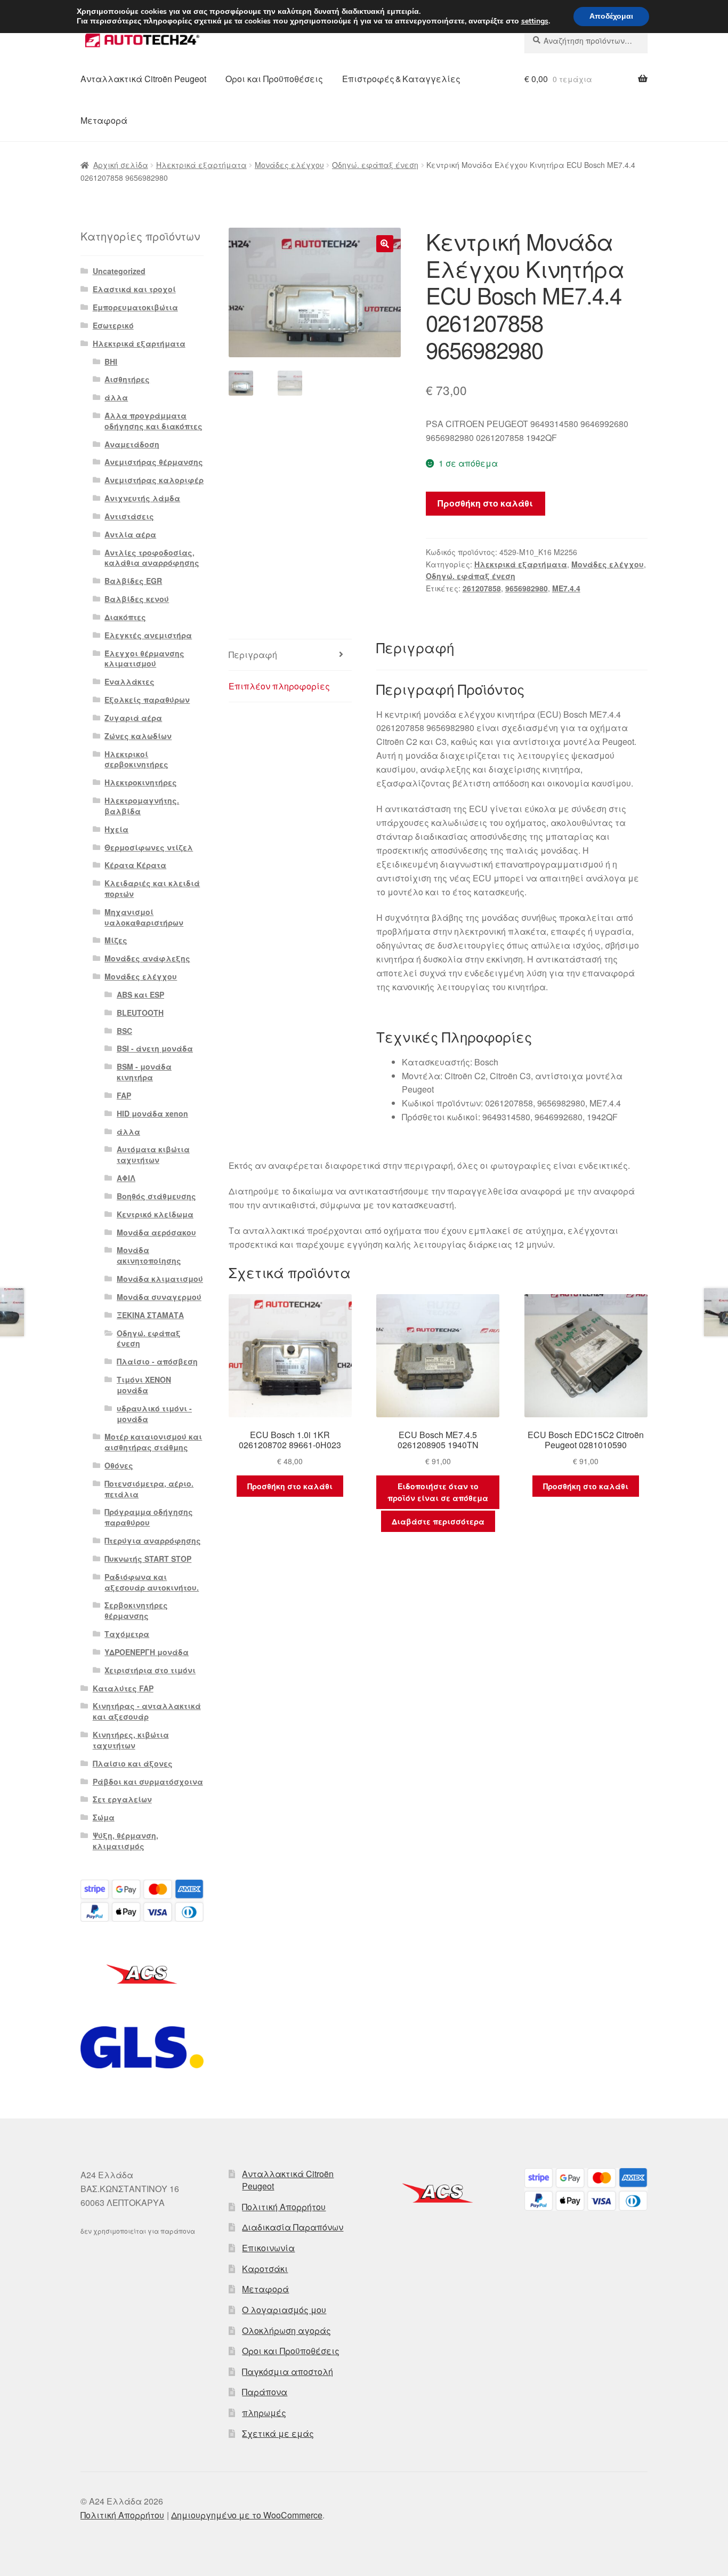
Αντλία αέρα (130, 534)
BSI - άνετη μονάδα (155, 1048)
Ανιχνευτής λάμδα (142, 498)
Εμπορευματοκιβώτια (135, 307)
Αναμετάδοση (132, 444)
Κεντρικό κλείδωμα (155, 1214)
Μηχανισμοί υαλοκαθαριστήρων (144, 917)
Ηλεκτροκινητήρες (141, 782)
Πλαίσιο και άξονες (133, 1763)
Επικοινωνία (268, 2248)
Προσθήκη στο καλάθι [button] (290, 1486)
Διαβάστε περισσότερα (438, 1521)
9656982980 (527, 588)
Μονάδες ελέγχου (289, 165)
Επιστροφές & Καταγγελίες (401, 79)
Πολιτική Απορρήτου (284, 2207)
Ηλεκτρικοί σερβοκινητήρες (136, 759)
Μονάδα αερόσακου (156, 1232)
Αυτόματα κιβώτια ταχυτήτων (153, 1154)
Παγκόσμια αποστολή (288, 2372)
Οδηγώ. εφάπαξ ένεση (375, 165)
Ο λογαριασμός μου (284, 2310)
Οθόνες (119, 1465)
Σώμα (104, 1817)
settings (535, 21)
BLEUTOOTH (140, 1013)
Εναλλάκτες (130, 681)
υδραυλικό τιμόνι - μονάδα (154, 1414)
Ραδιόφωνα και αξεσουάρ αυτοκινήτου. (152, 1582)
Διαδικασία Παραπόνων (293, 2227)
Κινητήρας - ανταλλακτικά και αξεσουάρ (147, 1711)
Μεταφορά (104, 120)
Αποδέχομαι (611, 16)
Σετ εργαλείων (122, 1799)
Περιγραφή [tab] (253, 655)
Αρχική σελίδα (121, 165)
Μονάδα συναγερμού (159, 1297)
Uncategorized (119, 271)
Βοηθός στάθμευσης (156, 1196)
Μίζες (116, 940)
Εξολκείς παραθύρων (147, 700)
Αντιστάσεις (129, 516)
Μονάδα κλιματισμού (160, 1279)
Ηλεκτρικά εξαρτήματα (201, 165)
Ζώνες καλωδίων (138, 736)
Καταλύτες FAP (123, 1688)
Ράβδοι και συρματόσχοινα (148, 1781)
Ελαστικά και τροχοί (134, 289)
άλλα (116, 397)
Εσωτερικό (113, 325)
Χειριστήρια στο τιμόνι (150, 1670)
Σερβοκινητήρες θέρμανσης (136, 1610)
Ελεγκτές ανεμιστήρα (148, 635)
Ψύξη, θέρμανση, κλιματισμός (126, 1841)
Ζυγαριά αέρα (133, 718)
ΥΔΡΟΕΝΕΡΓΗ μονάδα (147, 1652)
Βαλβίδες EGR (133, 581)
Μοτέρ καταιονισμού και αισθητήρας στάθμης (153, 1442)
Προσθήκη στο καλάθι (485, 503)
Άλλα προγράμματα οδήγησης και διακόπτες (153, 421)
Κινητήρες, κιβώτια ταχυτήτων (131, 1740)
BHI (111, 362)
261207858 (482, 588)
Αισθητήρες (127, 379)
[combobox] (586, 41)
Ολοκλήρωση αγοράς (286, 2330)
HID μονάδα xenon (152, 1113)
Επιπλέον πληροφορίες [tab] (279, 686)
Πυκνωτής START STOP (148, 1559)
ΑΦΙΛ (126, 1178)
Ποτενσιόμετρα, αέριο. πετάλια (149, 1489)
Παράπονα (265, 2392)
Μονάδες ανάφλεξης (147, 958)
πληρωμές (264, 2413)
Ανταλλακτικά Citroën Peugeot (143, 79)
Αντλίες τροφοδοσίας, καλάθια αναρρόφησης (152, 558)
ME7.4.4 (566, 588)
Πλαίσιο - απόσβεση (157, 1361)
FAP (124, 1095)
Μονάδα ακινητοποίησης (149, 1255)
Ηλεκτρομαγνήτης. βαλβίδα (142, 806)
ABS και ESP (140, 994)
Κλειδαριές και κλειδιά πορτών (152, 888)
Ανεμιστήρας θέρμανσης (154, 462)
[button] (385, 244)
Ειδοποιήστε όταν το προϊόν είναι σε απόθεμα (438, 1492)
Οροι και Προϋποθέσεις (274, 79)
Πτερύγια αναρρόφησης (153, 1540)
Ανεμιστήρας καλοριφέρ (154, 480)
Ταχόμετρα (127, 1634)
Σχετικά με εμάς (278, 2433)
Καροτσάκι (265, 2269)
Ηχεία (116, 829)
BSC (124, 1031)
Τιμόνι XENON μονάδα (144, 1385)
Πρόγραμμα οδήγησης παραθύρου (149, 1517)
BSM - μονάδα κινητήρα (144, 1072)
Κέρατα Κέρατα (135, 865)
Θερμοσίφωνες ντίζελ (149, 847)
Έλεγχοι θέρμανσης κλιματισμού (144, 659)
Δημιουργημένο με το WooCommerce (247, 2515)
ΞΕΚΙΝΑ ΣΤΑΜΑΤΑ (150, 1315)
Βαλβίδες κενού (137, 599)
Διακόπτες (125, 617)
